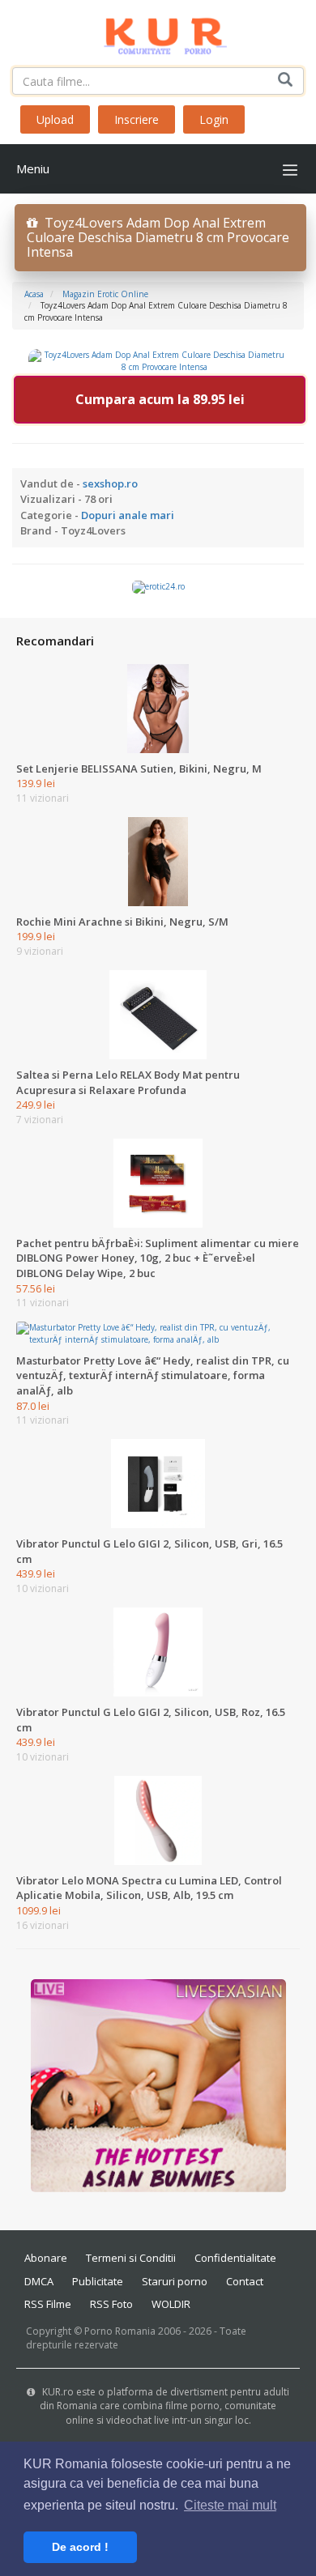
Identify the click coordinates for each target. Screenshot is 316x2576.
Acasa (34, 294)
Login (214, 119)
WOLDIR (171, 2304)
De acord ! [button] (80, 2547)
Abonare (46, 2258)
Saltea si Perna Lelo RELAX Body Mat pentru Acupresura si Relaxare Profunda (128, 1082)
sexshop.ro (110, 483)
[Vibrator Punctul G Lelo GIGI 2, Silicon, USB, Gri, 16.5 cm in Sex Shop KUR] (158, 1483)
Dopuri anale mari (128, 515)
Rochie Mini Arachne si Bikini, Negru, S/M (122, 922)
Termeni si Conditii (131, 2258)
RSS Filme (48, 2304)
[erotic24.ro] (158, 586)
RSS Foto (111, 2304)
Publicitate (98, 2281)
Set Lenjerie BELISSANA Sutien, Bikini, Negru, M (139, 769)
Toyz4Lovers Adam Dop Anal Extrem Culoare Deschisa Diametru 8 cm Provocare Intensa (158, 237)
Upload (55, 119)
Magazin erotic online (105, 294)
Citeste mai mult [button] (230, 2505)
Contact (245, 2281)
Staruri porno (175, 2281)
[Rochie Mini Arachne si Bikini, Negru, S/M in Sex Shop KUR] (158, 861)
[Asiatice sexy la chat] (158, 2084)
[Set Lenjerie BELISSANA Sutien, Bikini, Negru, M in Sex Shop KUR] (158, 707)
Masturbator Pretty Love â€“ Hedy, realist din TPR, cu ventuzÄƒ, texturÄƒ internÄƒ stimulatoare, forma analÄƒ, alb (153, 1375)
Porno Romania (120, 2331)
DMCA (39, 2281)
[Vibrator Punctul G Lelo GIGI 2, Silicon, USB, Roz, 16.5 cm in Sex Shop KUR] (158, 1651)
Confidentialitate (235, 2258)
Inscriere (137, 119)
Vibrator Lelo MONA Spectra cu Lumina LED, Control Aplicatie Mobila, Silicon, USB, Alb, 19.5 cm (149, 1888)
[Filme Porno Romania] (158, 32)
